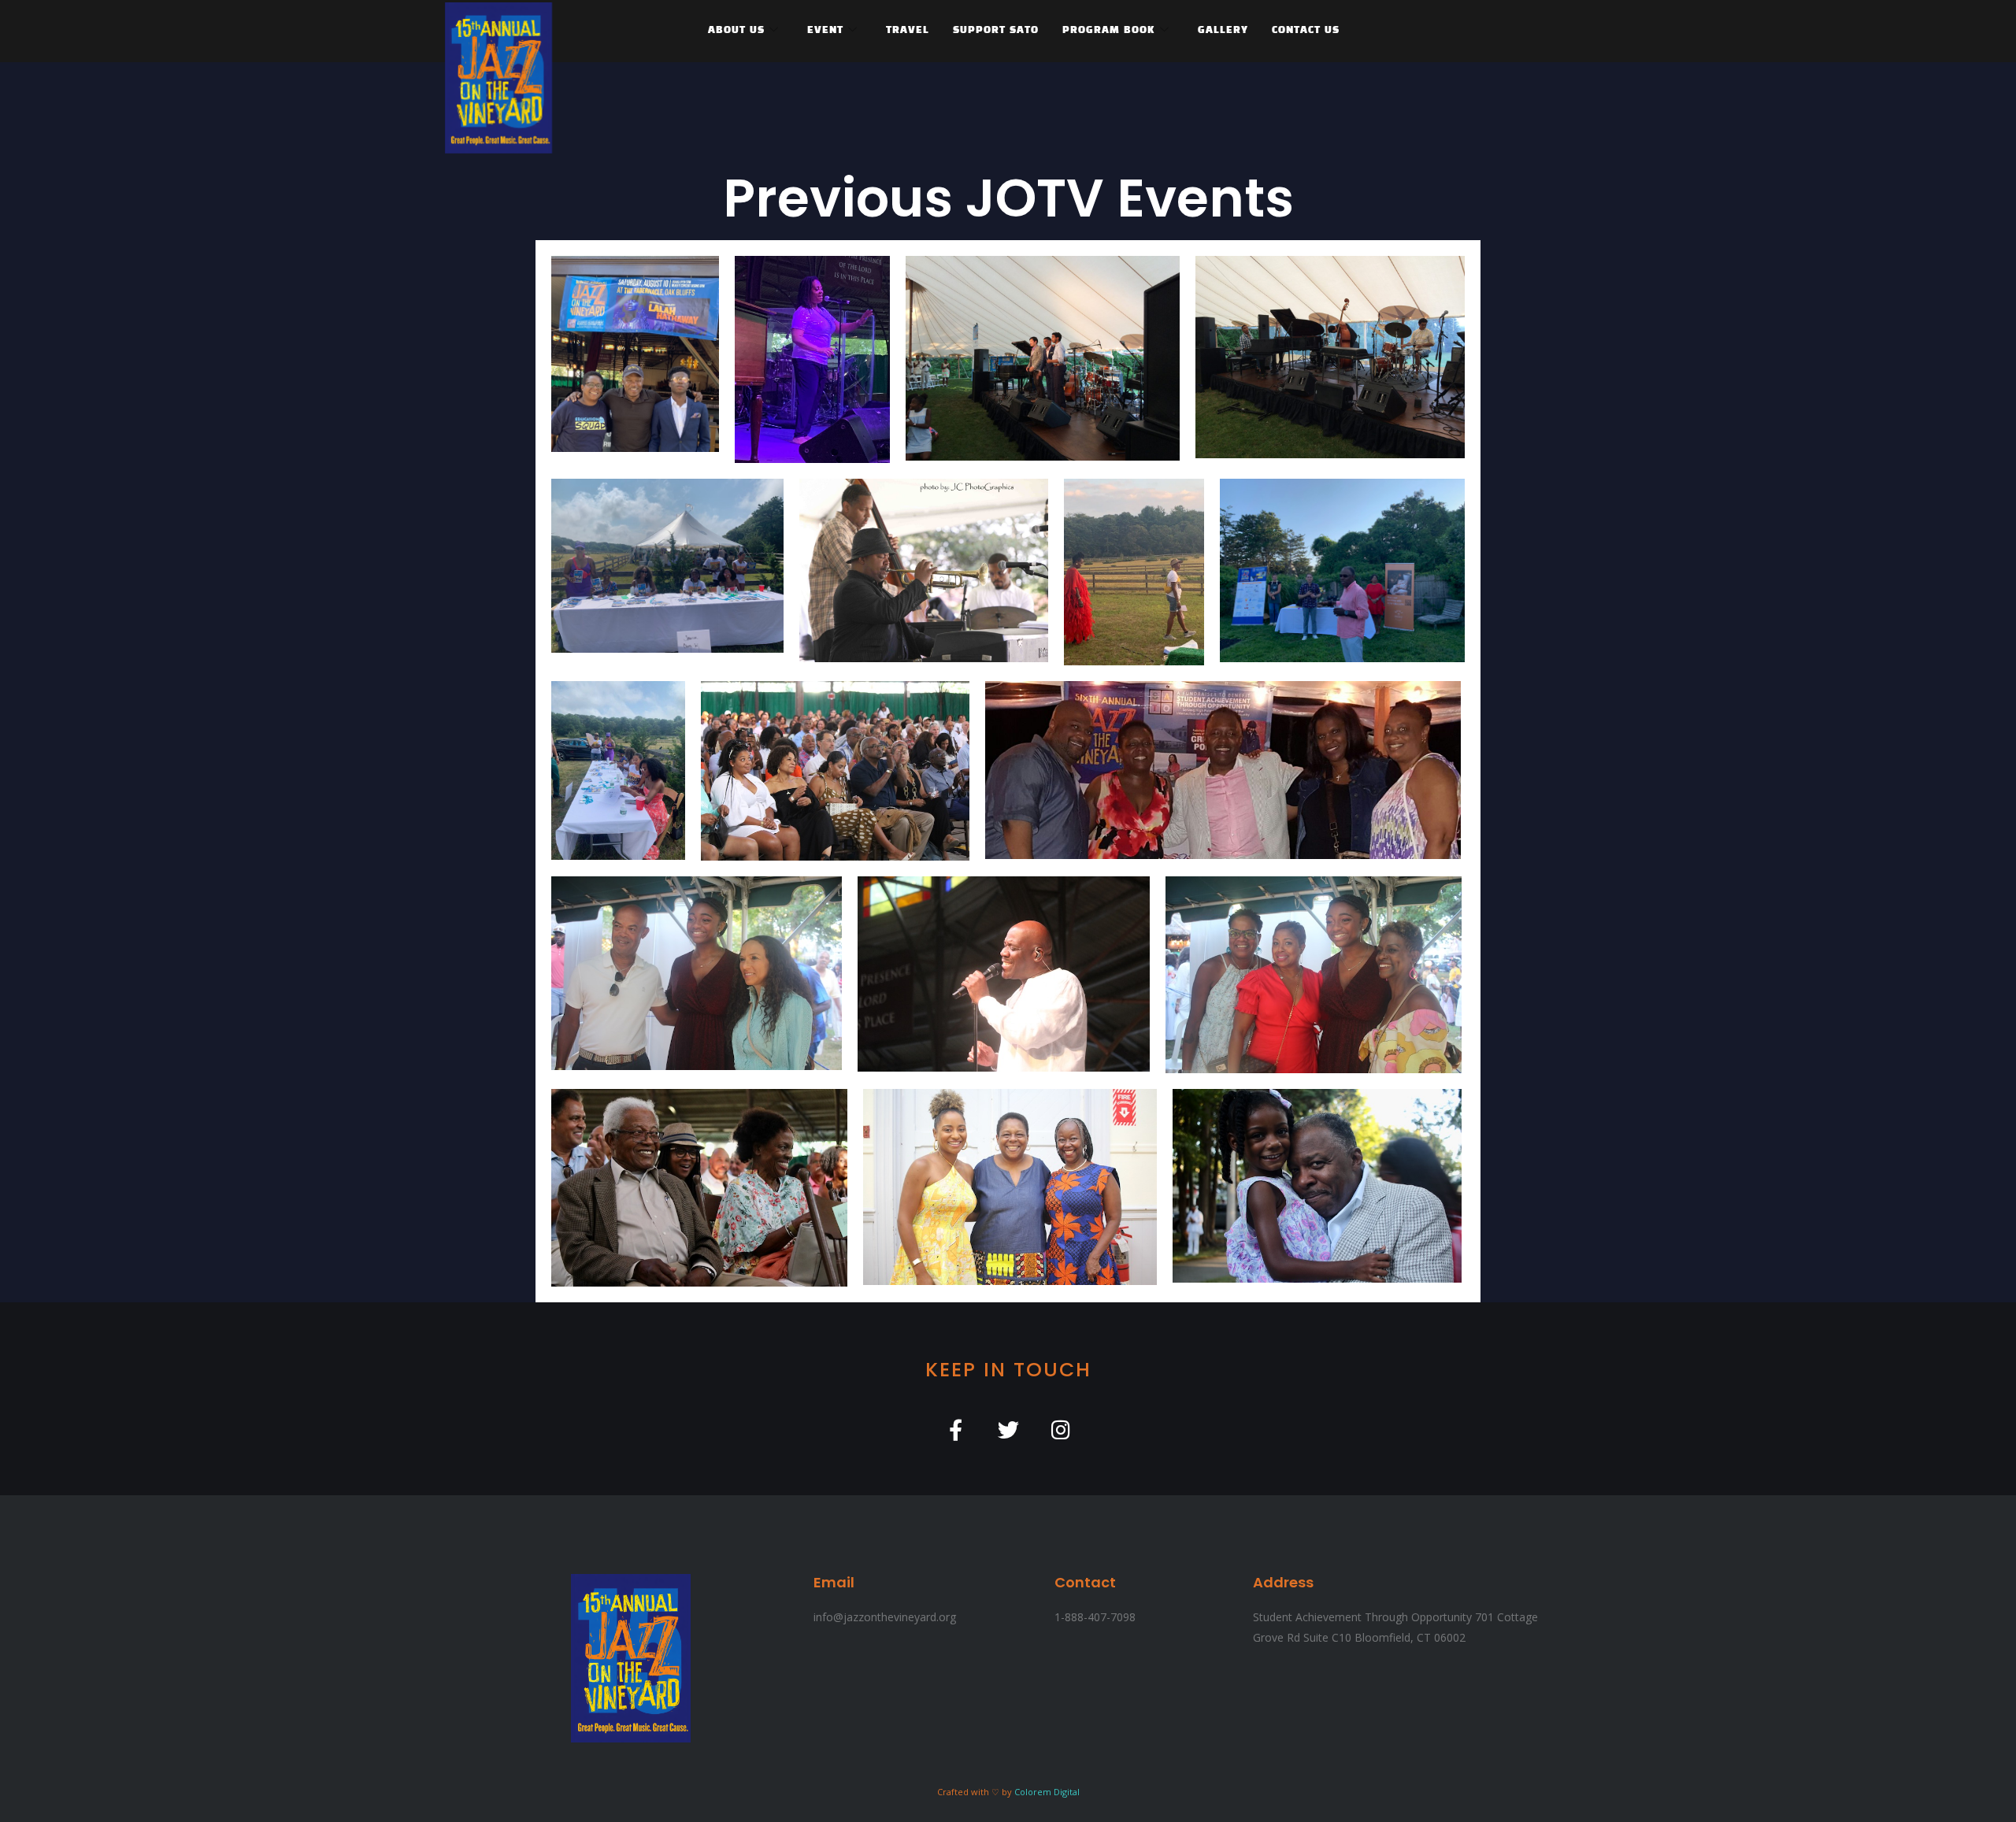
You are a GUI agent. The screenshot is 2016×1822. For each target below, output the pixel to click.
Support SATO (996, 31)
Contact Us (1306, 31)
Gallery (1223, 31)
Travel (908, 31)
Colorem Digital (1047, 1792)
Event (825, 31)
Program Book (1109, 31)
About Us (736, 31)
